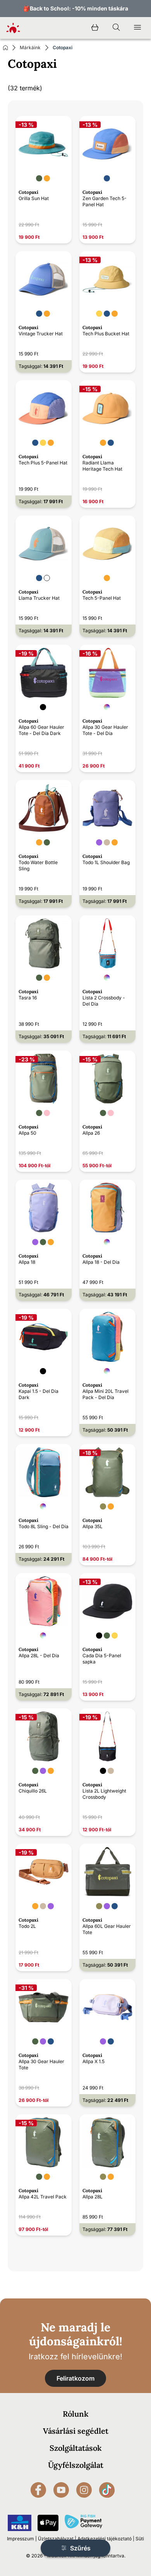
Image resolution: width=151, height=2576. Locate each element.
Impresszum (21, 2539)
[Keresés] (116, 28)
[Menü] (137, 28)
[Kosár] (95, 28)
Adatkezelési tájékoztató (105, 2539)
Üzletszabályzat (56, 2539)
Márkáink (30, 47)
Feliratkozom (75, 2378)
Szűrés (80, 2548)
